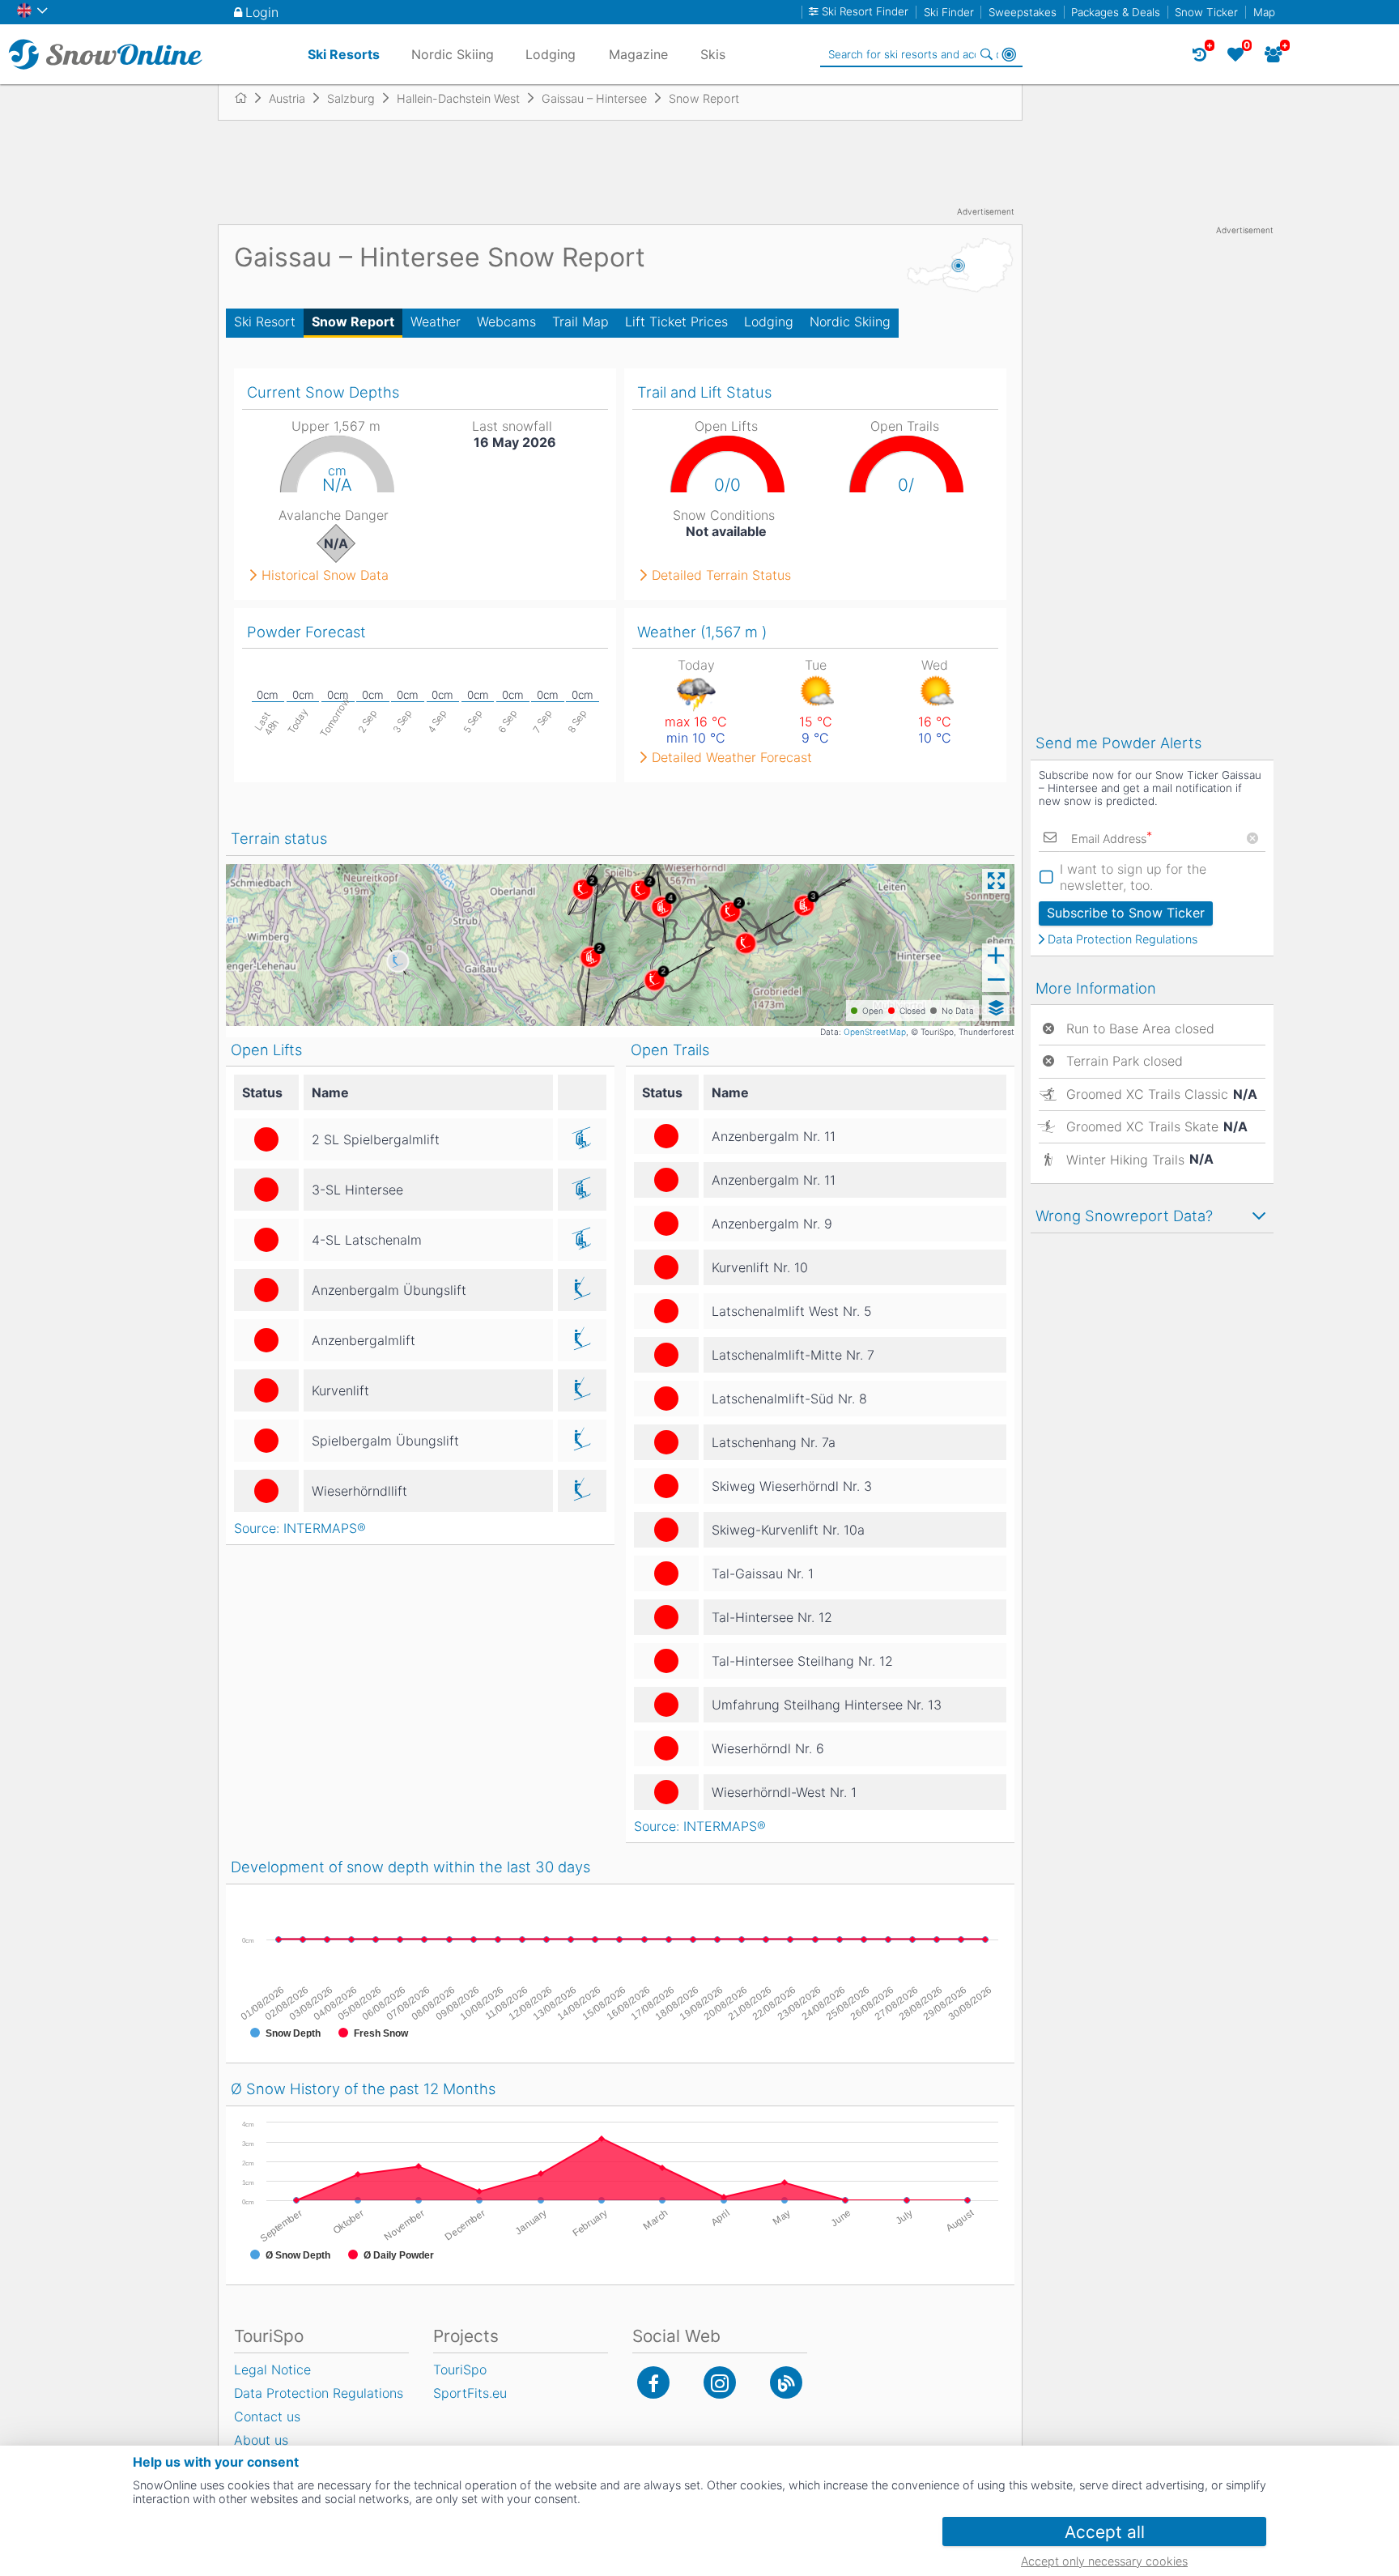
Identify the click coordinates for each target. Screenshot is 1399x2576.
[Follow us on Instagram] (720, 2382)
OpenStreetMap (875, 1032)
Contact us (267, 2416)
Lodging (769, 321)
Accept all (1105, 2532)
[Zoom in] (996, 956)
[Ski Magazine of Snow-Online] (786, 2382)
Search (986, 54)
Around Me (1009, 54)
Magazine (638, 54)
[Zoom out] (996, 980)
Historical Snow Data (325, 575)
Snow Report (353, 321)
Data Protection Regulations (1123, 939)
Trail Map (580, 321)
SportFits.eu (470, 2393)
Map (1264, 12)
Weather (436, 321)
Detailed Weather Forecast (732, 757)
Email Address (1112, 839)
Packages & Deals (1116, 12)
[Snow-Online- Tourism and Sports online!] (247, 98)
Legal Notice (272, 2369)
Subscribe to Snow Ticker (1126, 913)
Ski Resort (265, 321)
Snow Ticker (1206, 12)
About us (261, 2440)
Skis (713, 54)
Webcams (506, 321)
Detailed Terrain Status (721, 575)
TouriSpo (460, 2369)
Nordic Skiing (850, 321)
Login (262, 12)
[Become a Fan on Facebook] (653, 2382)
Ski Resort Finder (865, 12)
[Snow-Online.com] (105, 54)
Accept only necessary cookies (1104, 2561)
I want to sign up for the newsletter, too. (1133, 877)
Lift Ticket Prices (676, 321)
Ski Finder (949, 12)
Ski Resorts (344, 54)
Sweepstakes (1023, 12)
